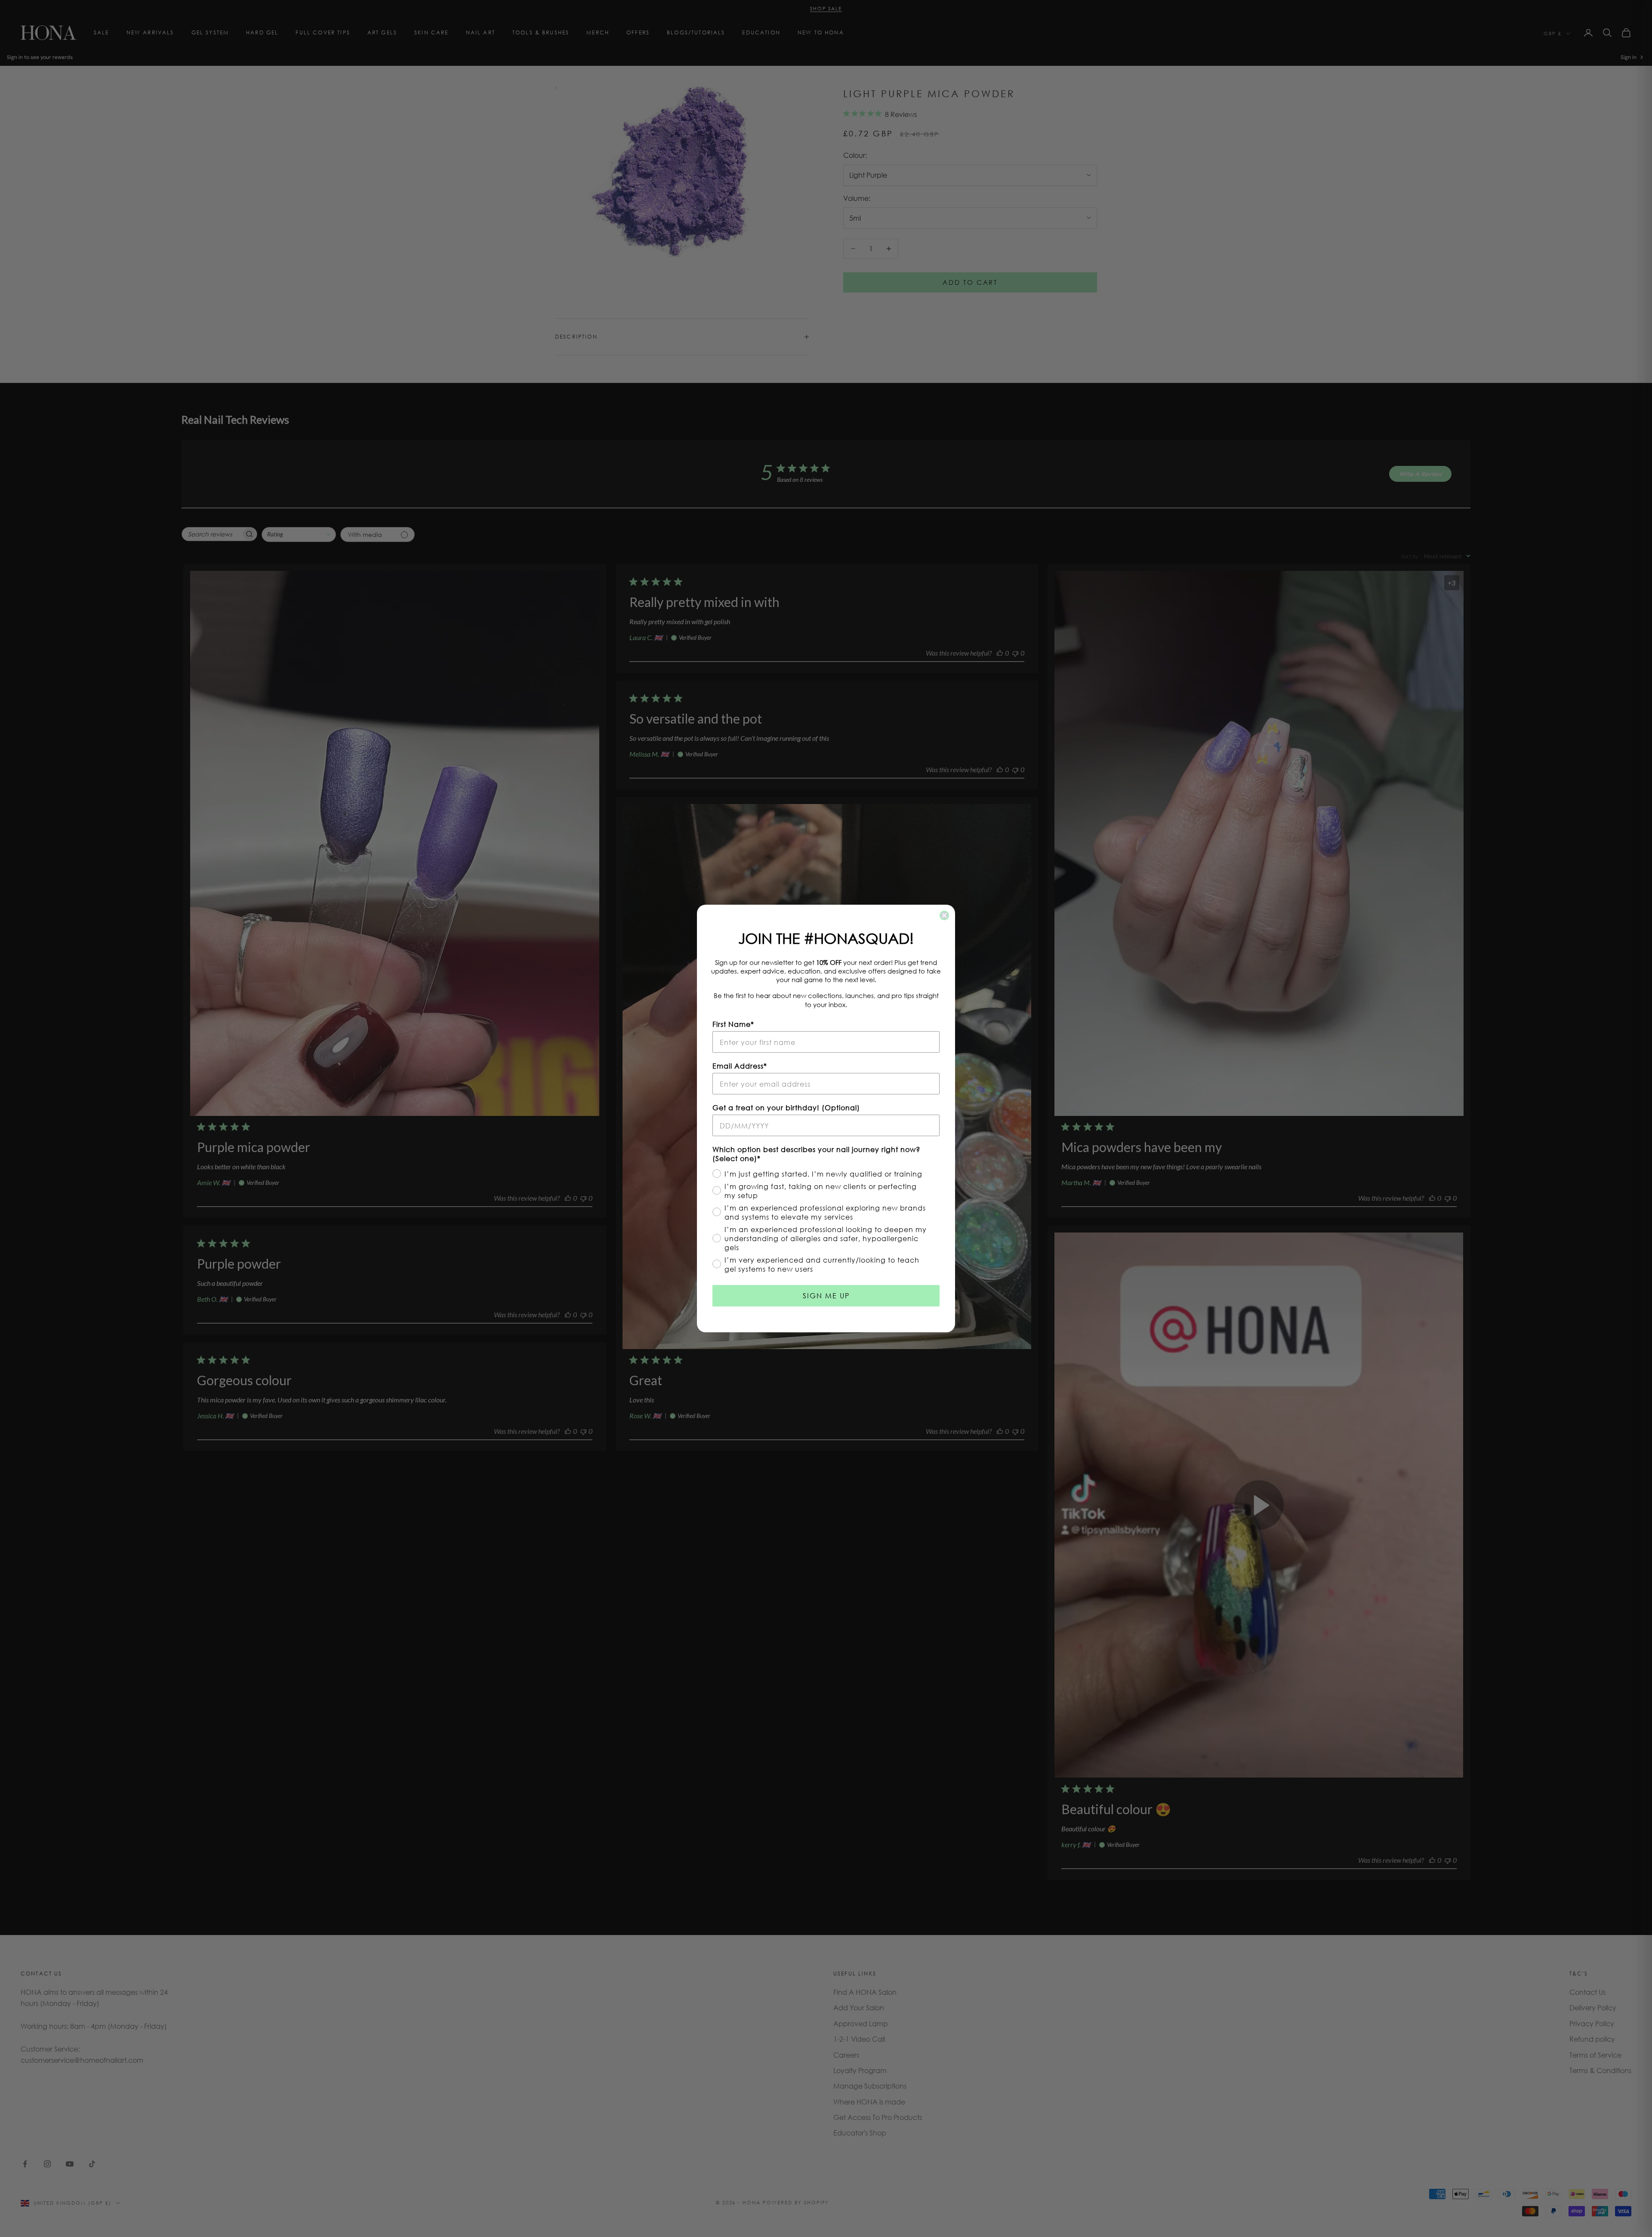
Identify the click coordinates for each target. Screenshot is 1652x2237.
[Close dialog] (944, 915)
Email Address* (740, 1066)
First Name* (733, 1024)
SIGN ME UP (826, 1296)
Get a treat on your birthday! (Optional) (786, 1108)
